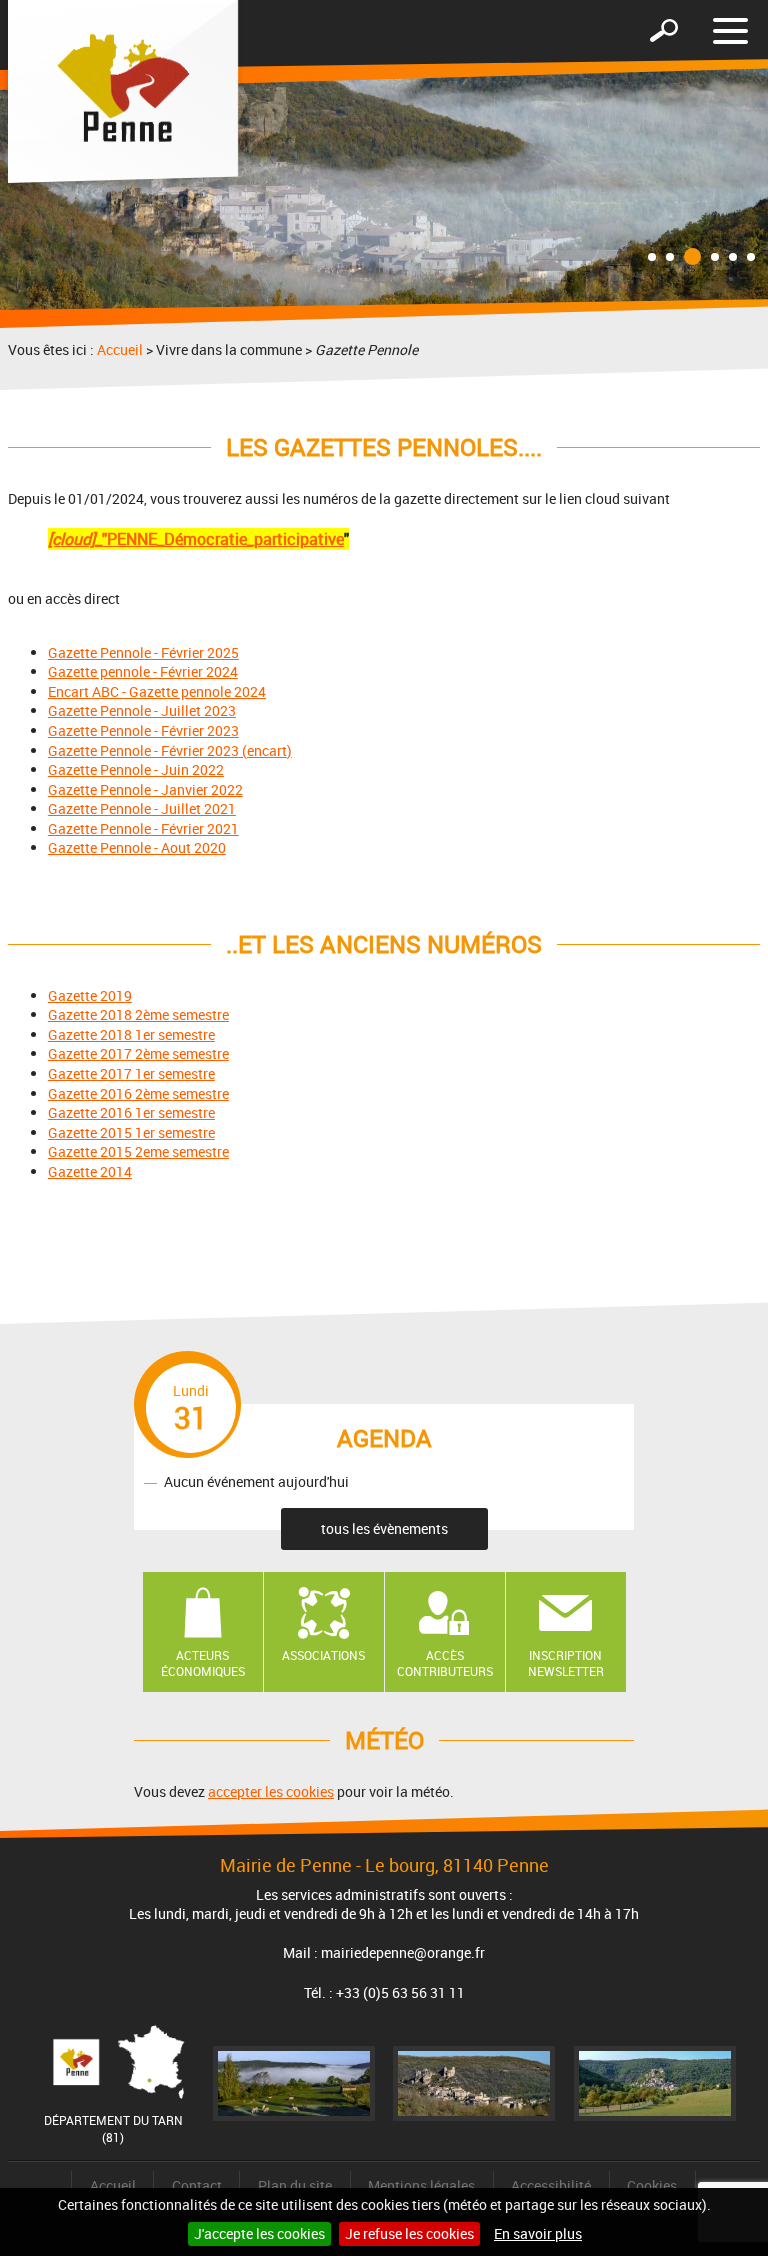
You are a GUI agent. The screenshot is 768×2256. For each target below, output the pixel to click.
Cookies (652, 2185)
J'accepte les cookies (259, 2233)
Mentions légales (421, 2185)
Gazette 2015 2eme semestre (138, 1151)
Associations (323, 1655)
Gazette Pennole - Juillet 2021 (142, 808)
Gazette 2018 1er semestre (131, 1034)
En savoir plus (538, 2233)
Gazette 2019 (90, 995)
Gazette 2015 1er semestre (131, 1132)
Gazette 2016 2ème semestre (138, 1093)
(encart (263, 750)
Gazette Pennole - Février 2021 (143, 828)
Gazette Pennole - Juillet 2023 (142, 710)
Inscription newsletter (566, 1663)
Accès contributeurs (445, 1663)
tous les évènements (384, 1528)
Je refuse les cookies (409, 2233)
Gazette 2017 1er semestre (131, 1073)
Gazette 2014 (90, 1171)
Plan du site (295, 2185)
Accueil (120, 349)
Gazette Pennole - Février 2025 (143, 652)
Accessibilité (551, 2185)
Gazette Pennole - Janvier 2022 (145, 789)
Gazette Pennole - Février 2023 (143, 730)
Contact (197, 2185)
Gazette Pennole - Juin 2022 (136, 769)
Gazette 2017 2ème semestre (138, 1053)
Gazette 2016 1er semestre (131, 1112)
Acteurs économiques (203, 1663)
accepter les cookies (271, 1791)
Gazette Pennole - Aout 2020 (137, 847)
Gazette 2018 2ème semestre (138, 1014)
